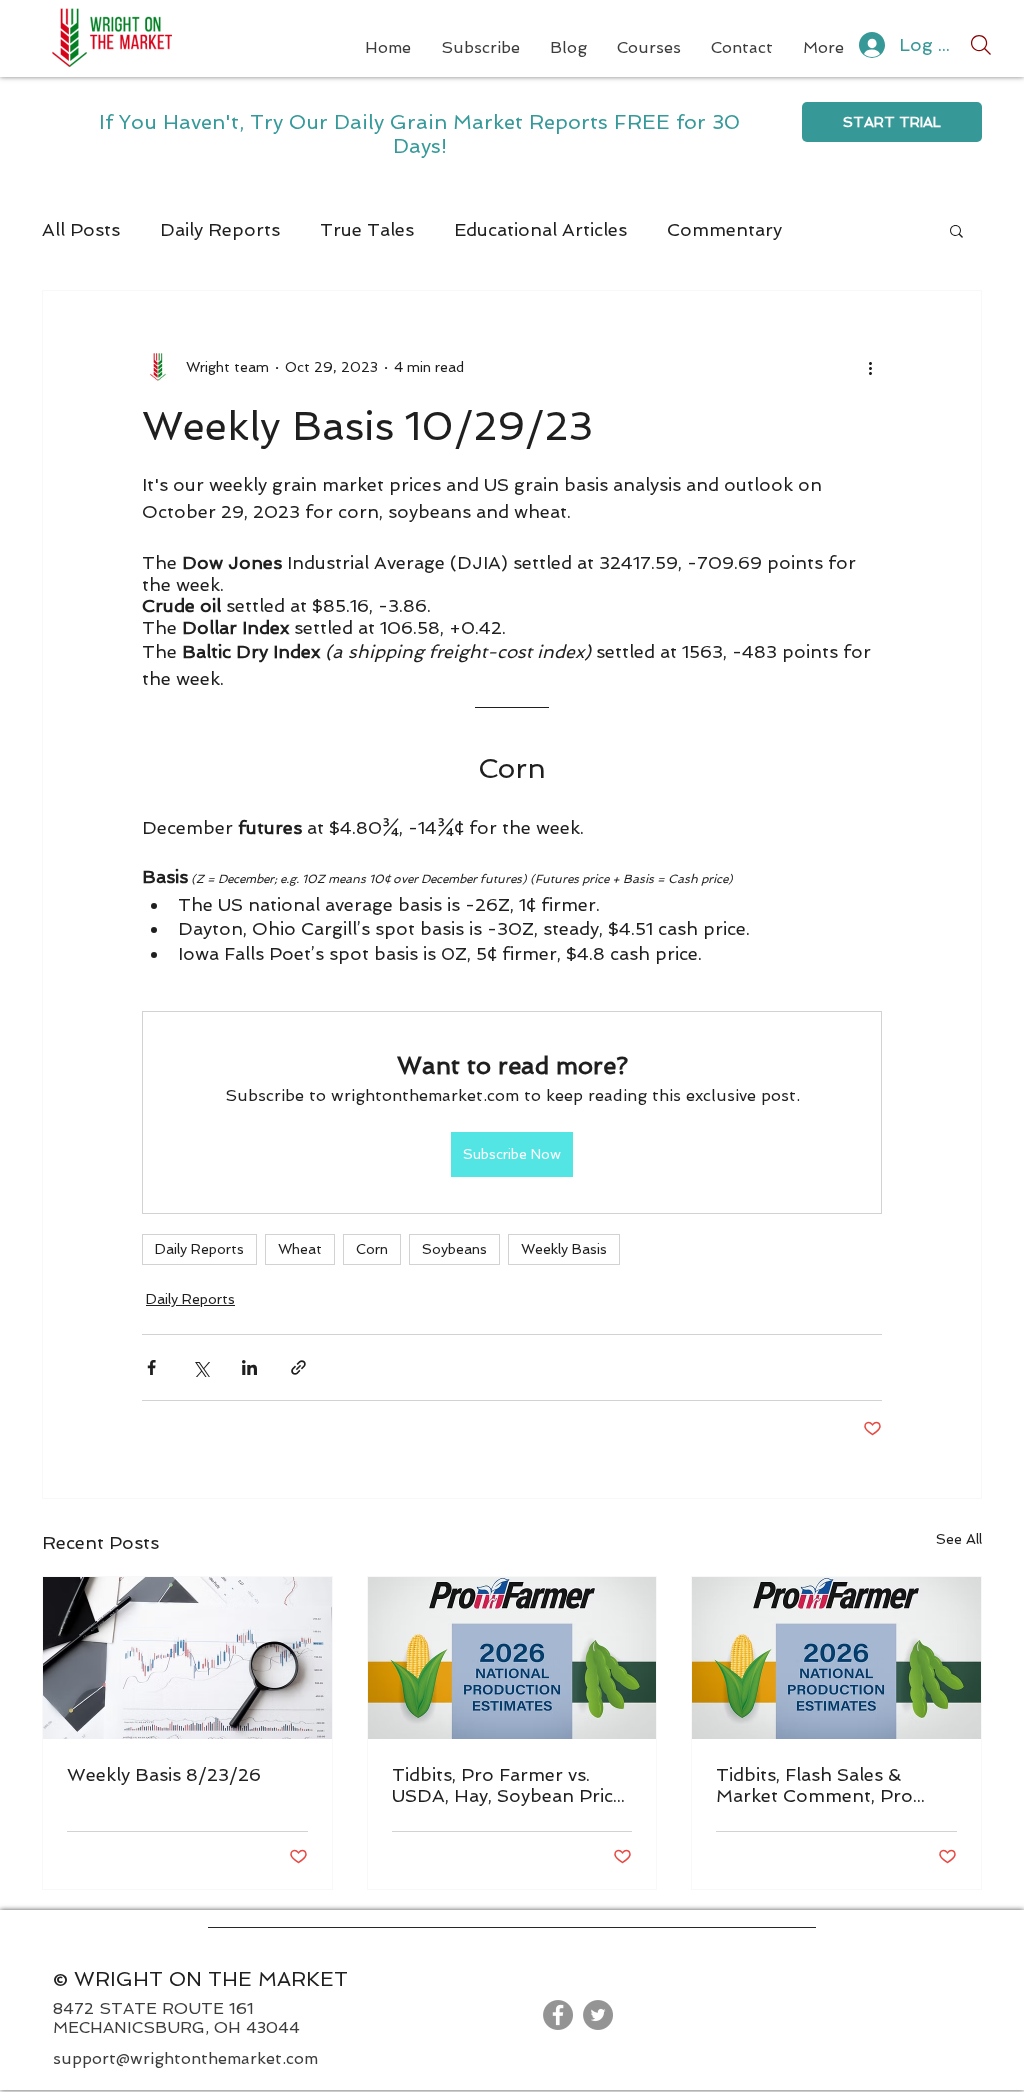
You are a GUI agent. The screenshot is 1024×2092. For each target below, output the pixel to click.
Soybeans (454, 1249)
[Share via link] (298, 1367)
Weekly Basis (564, 1249)
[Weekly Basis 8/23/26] (187, 1658)
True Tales (367, 229)
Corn (372, 1249)
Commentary (724, 229)
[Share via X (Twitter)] (200, 1367)
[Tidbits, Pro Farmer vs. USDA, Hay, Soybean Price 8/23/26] (512, 1658)
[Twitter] (598, 2015)
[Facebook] (558, 2015)
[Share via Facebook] (151, 1367)
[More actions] (870, 367)
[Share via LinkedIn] (249, 1367)
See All (959, 1539)
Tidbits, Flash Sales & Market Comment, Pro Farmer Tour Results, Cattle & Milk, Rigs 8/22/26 (835, 1785)
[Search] (981, 45)
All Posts (81, 229)
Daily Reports (220, 229)
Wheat (300, 1249)
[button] (956, 230)
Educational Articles (540, 229)
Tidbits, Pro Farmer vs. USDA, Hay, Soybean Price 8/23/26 (507, 1785)
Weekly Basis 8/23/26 (164, 1774)
